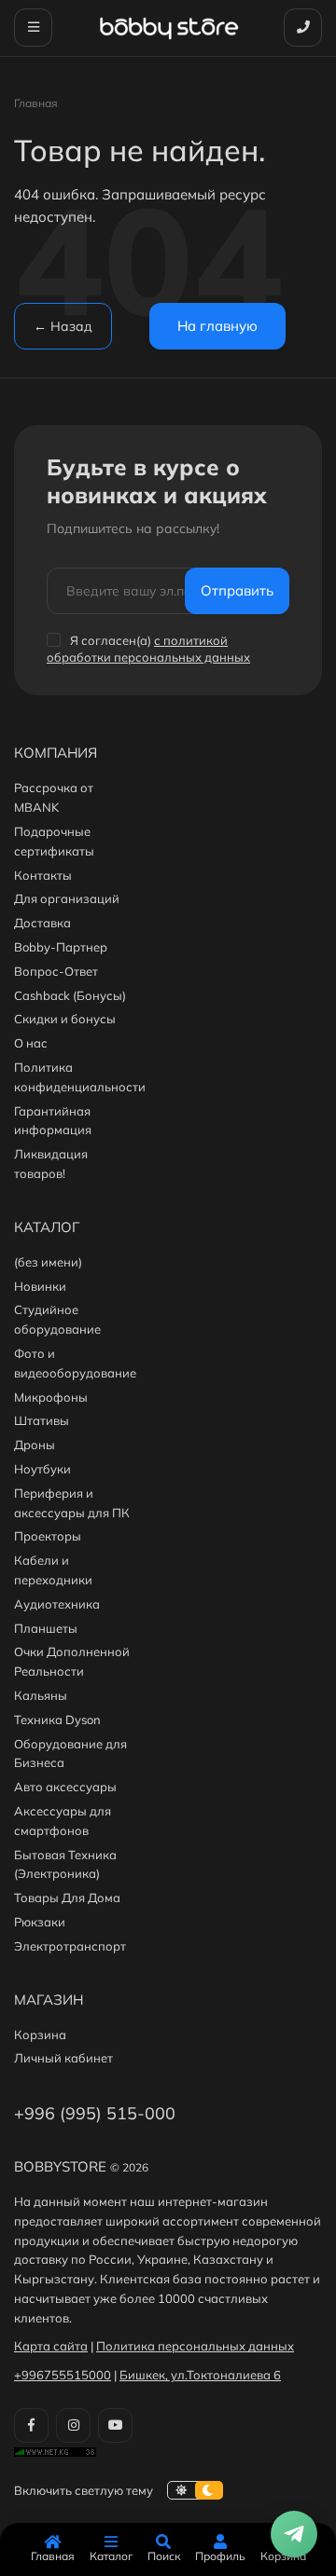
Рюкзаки (40, 1922)
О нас (31, 1043)
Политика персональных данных (195, 2346)
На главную (217, 326)
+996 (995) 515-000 (95, 2113)
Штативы (42, 1420)
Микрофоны (51, 1397)
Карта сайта (51, 2346)
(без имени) (48, 1262)
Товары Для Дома (67, 1898)
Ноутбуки (42, 1469)
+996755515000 (63, 2375)
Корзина (40, 2035)
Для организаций (67, 898)
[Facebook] (31, 2425)
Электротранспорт (70, 1946)
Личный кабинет (63, 2058)
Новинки (40, 1286)
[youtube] (115, 2425)
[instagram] (73, 2425)
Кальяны (41, 1695)
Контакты (43, 875)
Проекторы (48, 1536)
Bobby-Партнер (61, 947)
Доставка (42, 923)
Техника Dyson (57, 1720)
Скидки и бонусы (65, 1019)
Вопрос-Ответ (56, 971)
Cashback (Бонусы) (70, 995)
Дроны (35, 1445)
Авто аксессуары (65, 1787)
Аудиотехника (57, 1604)
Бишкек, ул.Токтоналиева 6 (200, 2375)
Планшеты (46, 1628)
